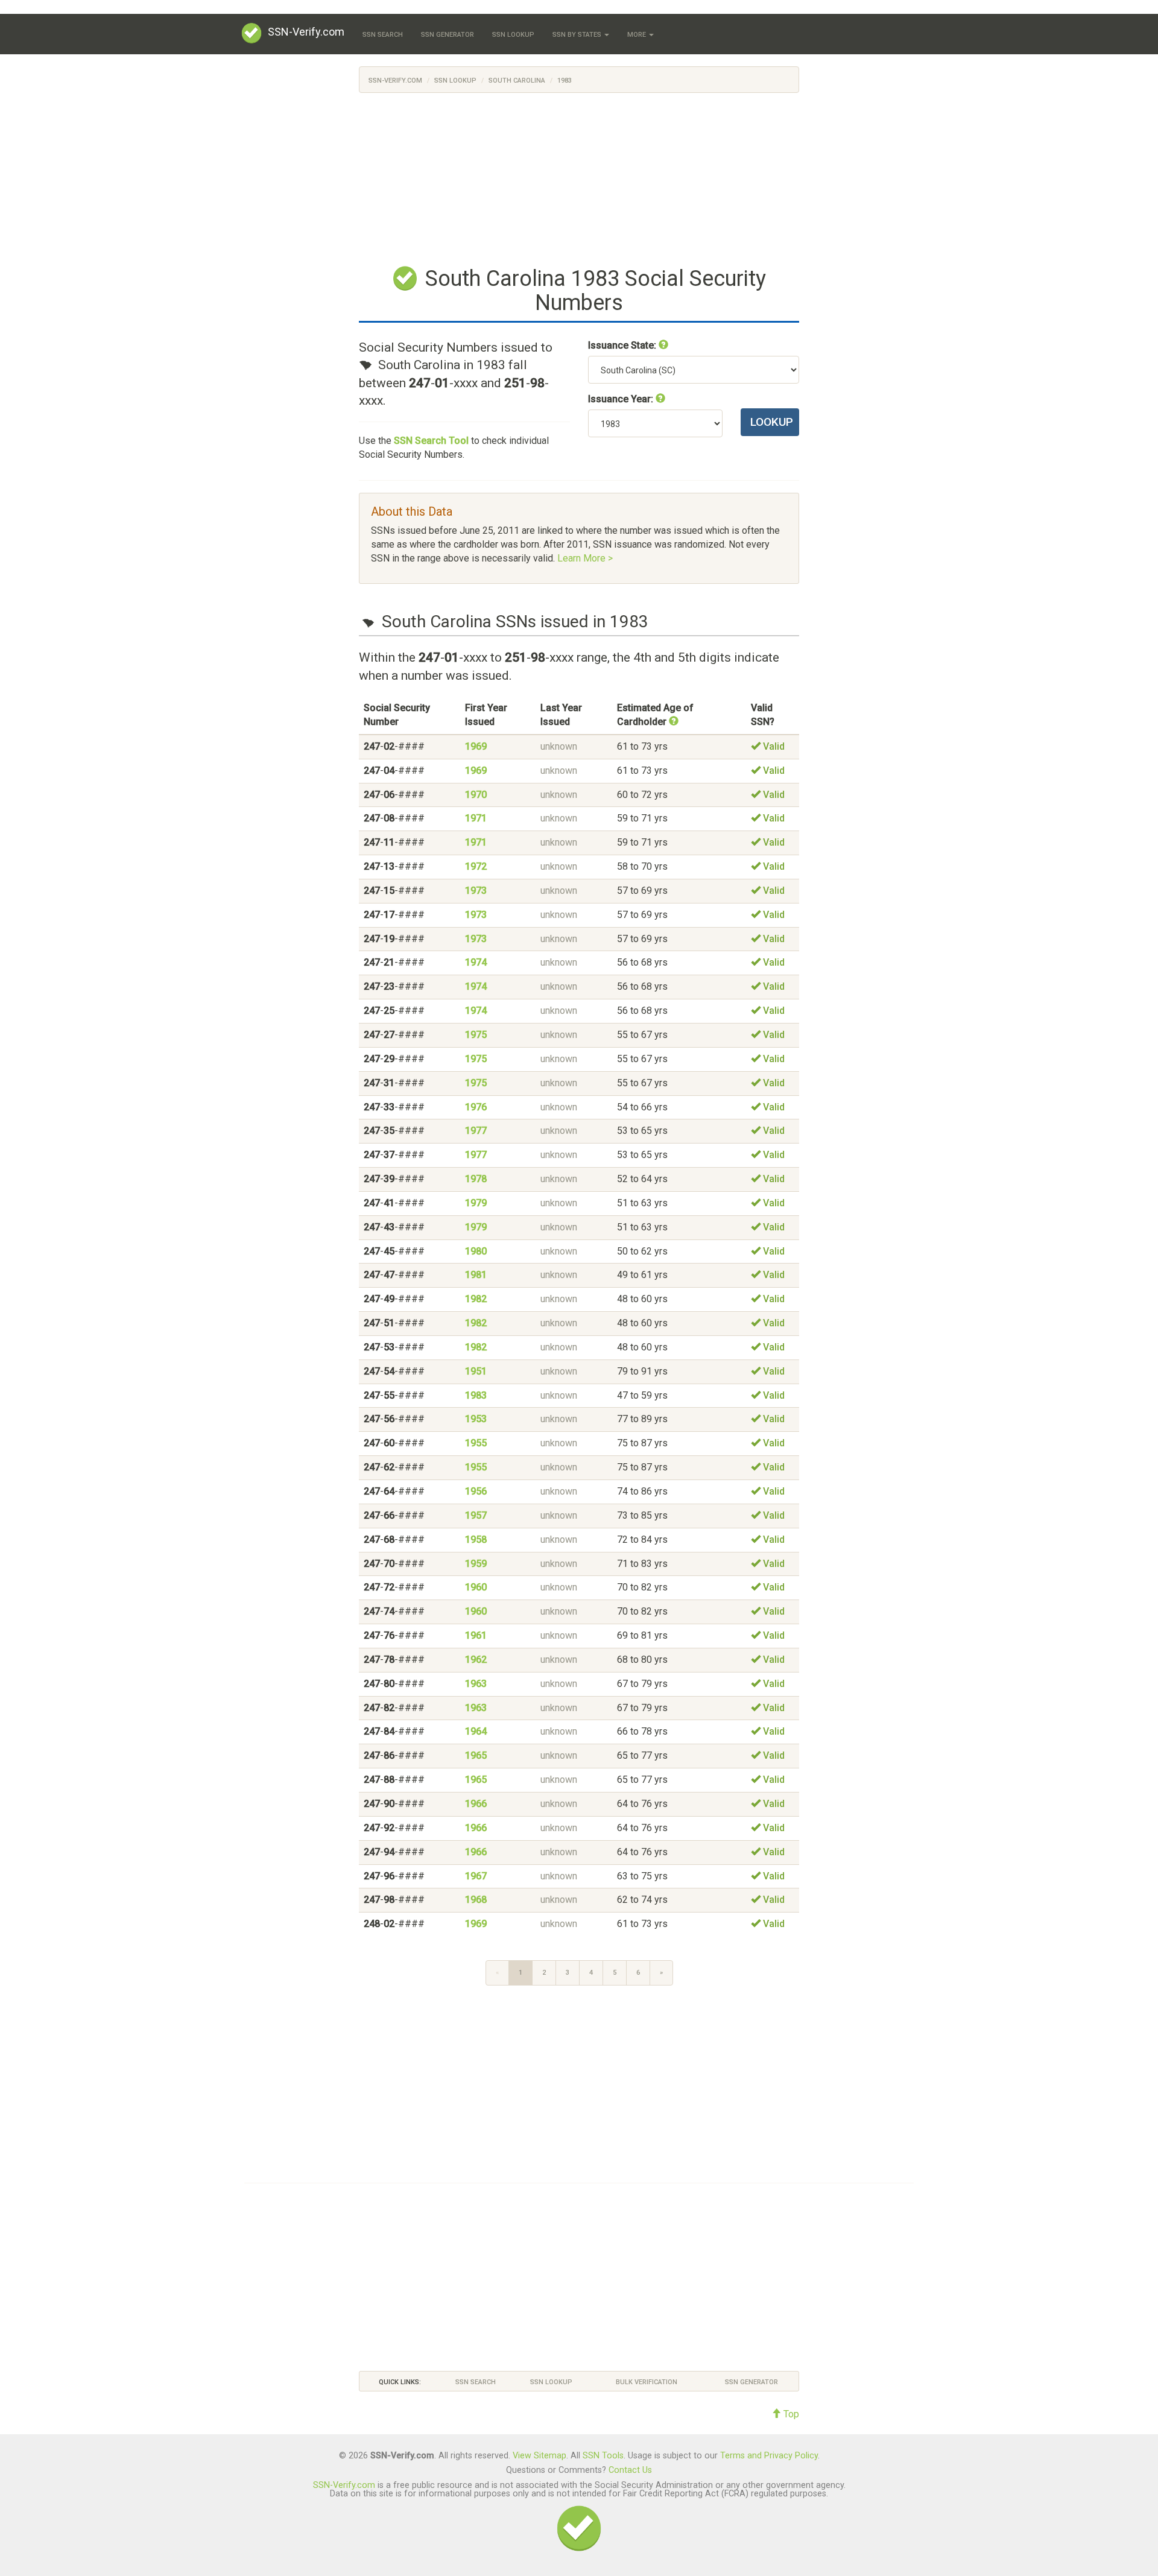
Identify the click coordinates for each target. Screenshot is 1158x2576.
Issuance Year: (622, 399)
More (638, 35)
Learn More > (585, 558)
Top (790, 2414)
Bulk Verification (647, 2382)
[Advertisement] (579, 177)
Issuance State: (623, 345)
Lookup (772, 422)
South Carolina (517, 81)
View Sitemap (539, 2456)
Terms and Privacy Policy (769, 2456)
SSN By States (578, 35)
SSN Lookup (513, 35)
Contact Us (630, 2470)
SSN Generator (448, 35)
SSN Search (383, 35)
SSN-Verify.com (306, 32)
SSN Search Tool (431, 441)
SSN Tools (603, 2456)
